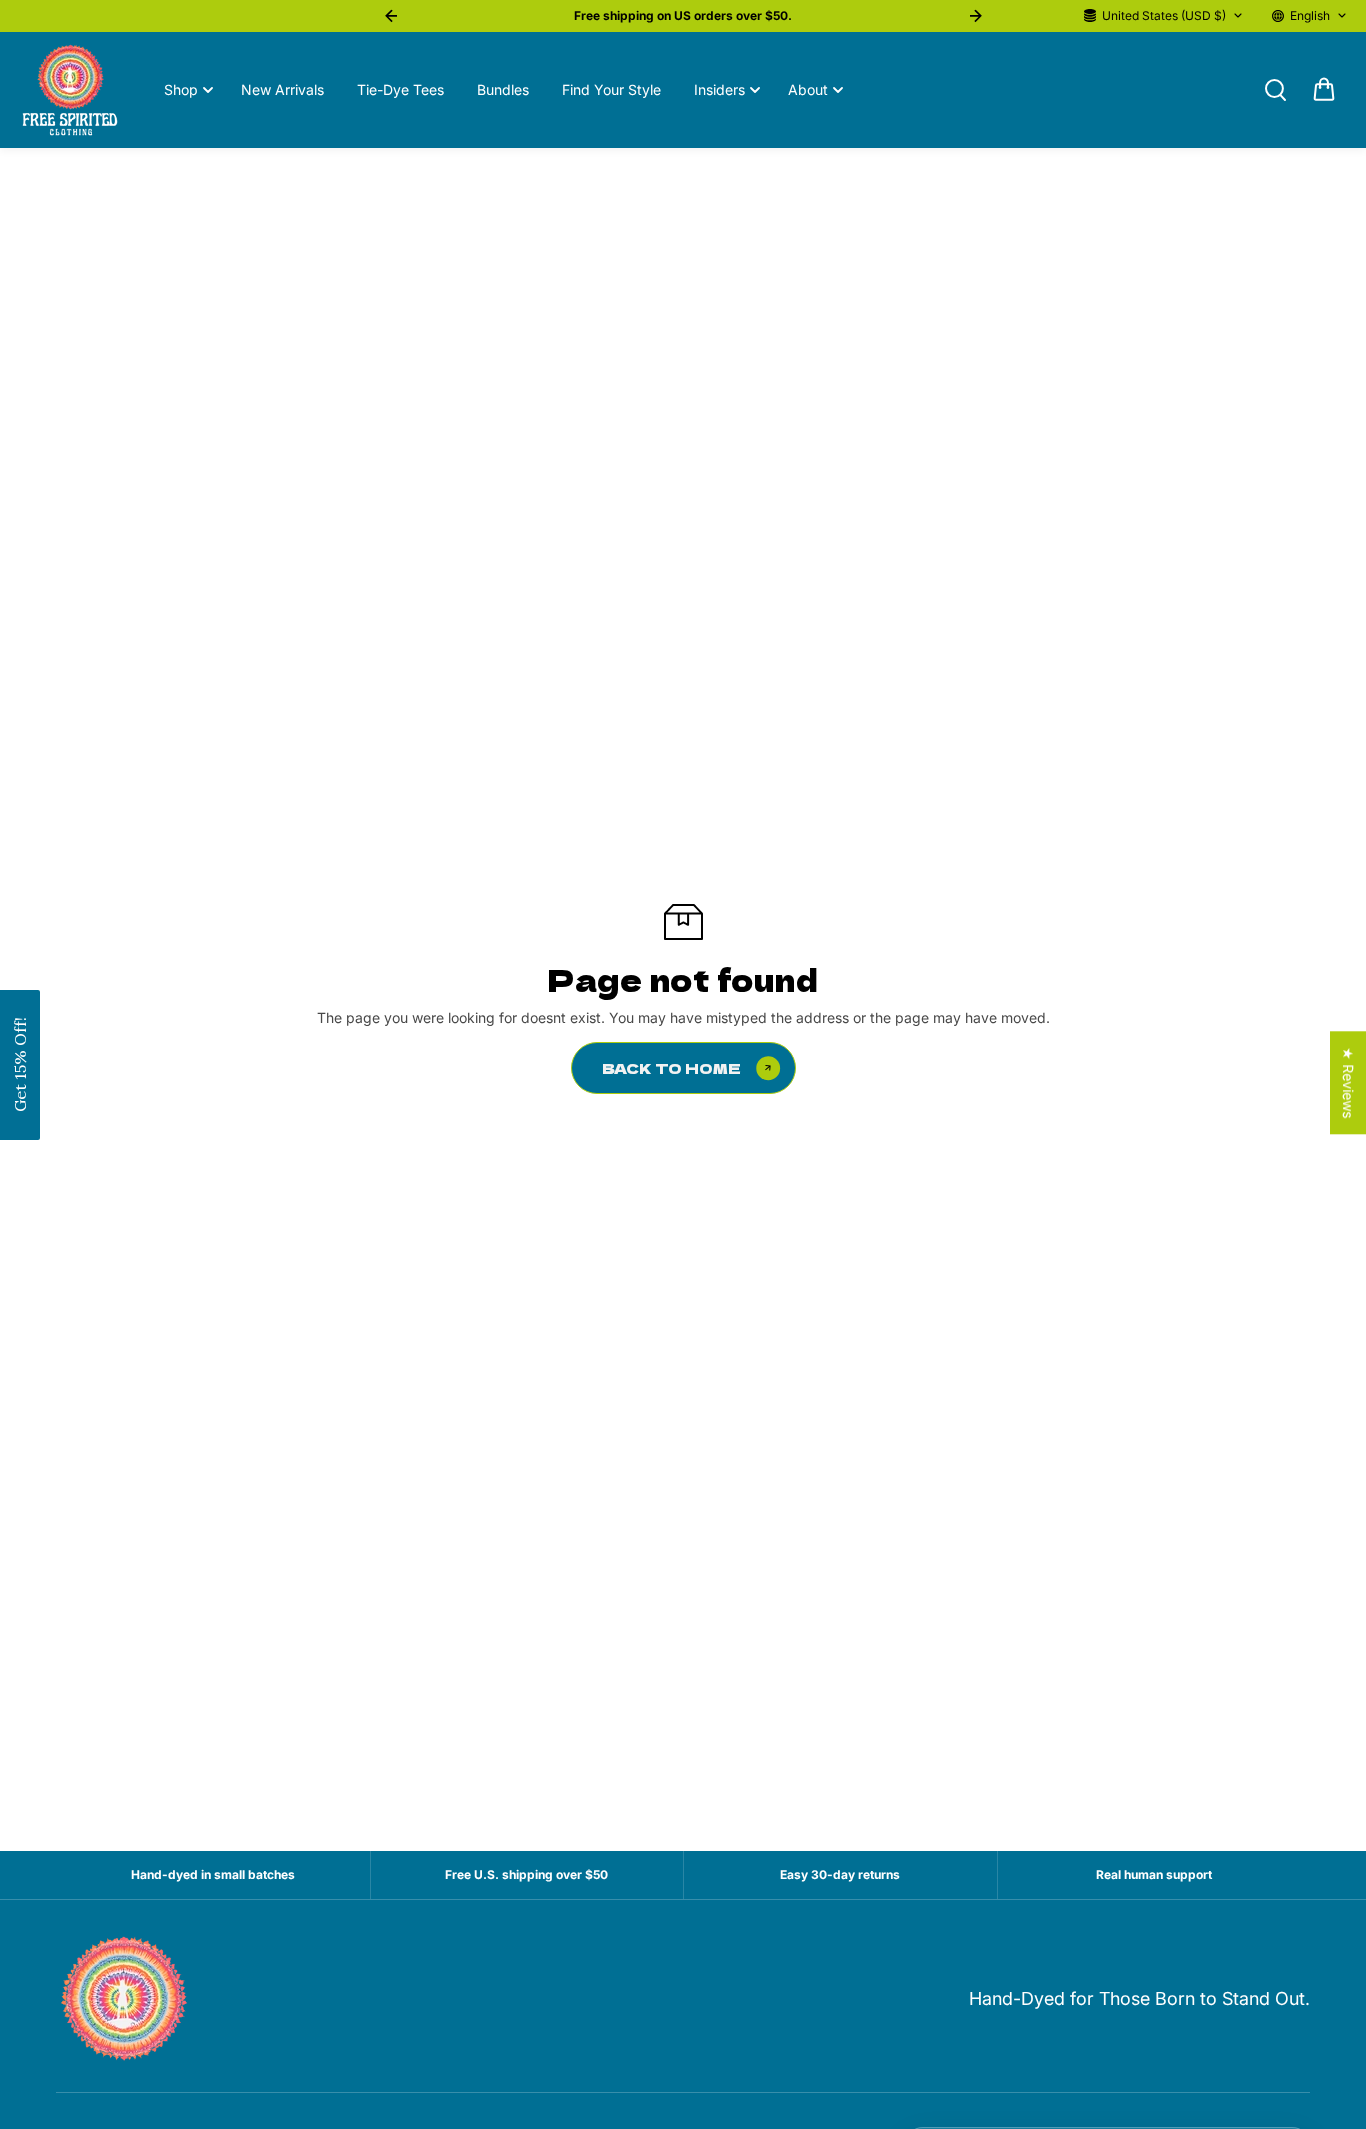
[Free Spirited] (70, 90)
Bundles (503, 89)
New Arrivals (282, 89)
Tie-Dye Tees (400, 89)
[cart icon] (1324, 90)
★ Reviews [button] (1348, 1082)
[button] (20, 1065)
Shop (181, 89)
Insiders (719, 89)
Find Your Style (611, 89)
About (808, 89)
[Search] (1275, 90)
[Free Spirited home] (126, 1999)
